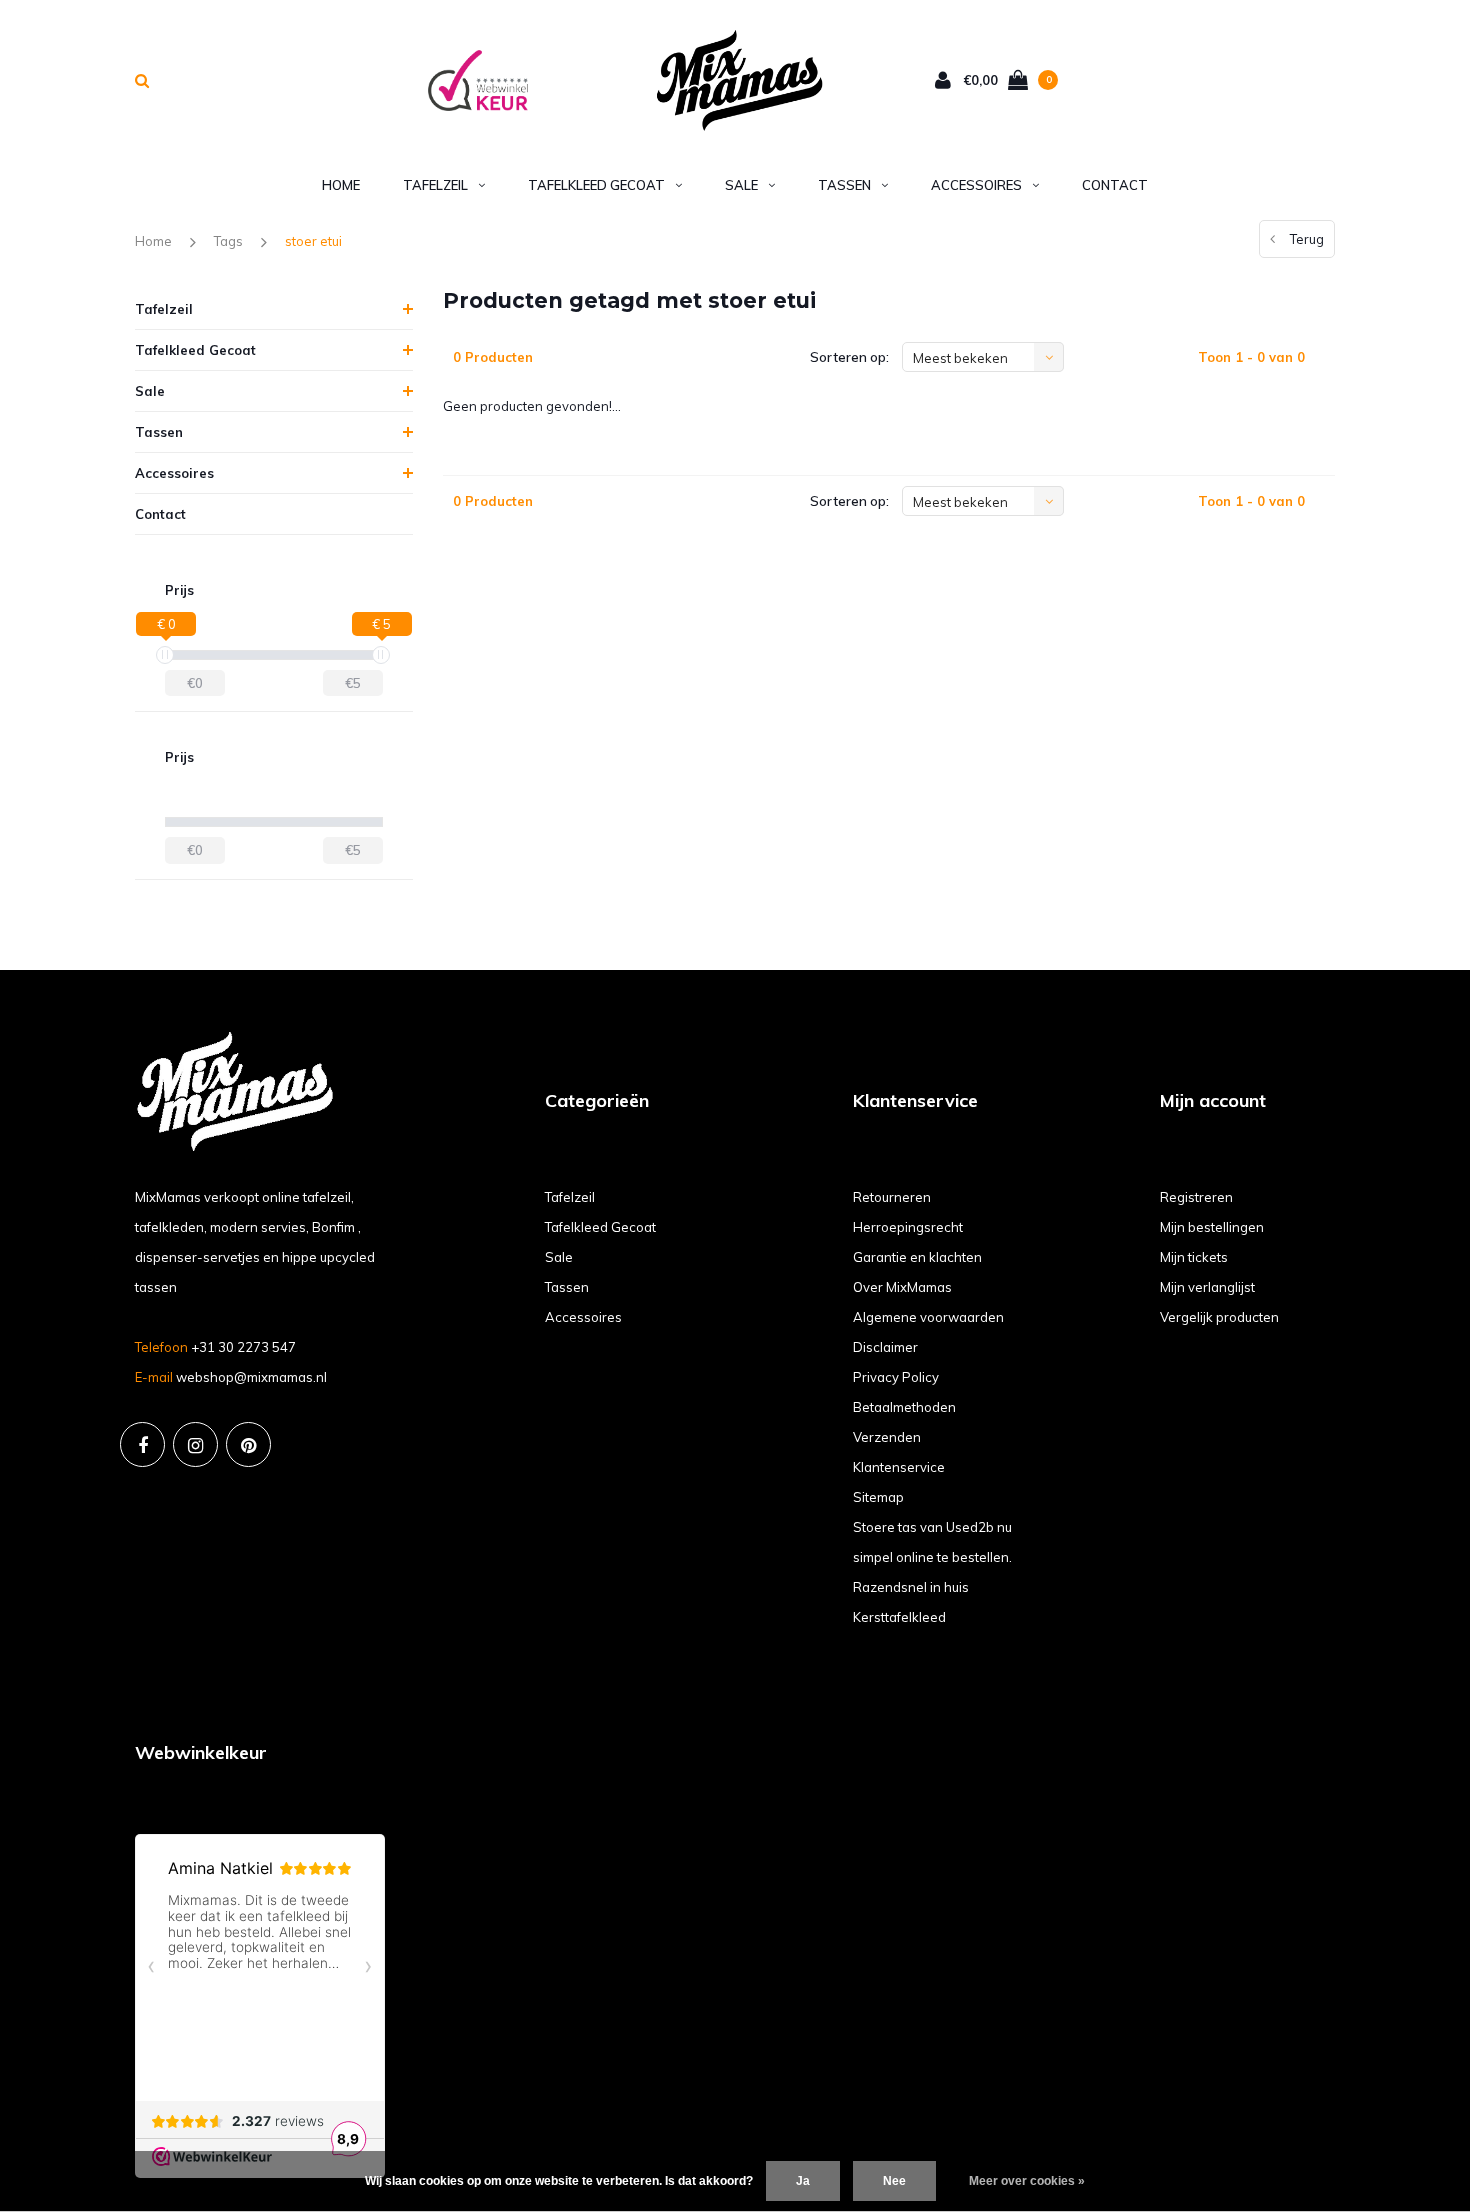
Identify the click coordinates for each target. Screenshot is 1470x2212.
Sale (741, 185)
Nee (894, 2181)
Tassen (844, 185)
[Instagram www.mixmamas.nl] (195, 1444)
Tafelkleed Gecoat (596, 185)
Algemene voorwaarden (928, 1317)
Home (341, 185)
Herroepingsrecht (908, 1227)
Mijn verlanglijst (1207, 1287)
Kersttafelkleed (899, 1617)
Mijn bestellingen (1212, 1227)
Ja (803, 2181)
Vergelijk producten (1219, 1317)
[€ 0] (165, 655)
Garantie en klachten (917, 1257)
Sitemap (878, 1497)
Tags (228, 241)
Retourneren (892, 1197)
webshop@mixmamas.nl (251, 1377)
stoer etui (313, 241)
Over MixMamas (902, 1287)
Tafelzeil (435, 185)
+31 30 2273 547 (243, 1347)
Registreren (1196, 1197)
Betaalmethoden (904, 1407)
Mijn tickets (1194, 1257)
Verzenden (887, 1437)
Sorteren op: (849, 357)
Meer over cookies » (1027, 2181)
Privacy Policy (896, 1377)
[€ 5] (381, 655)
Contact (1115, 185)
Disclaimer (885, 1347)
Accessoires (976, 185)
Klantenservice (899, 1467)
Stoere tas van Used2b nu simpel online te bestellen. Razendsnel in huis (932, 1557)
